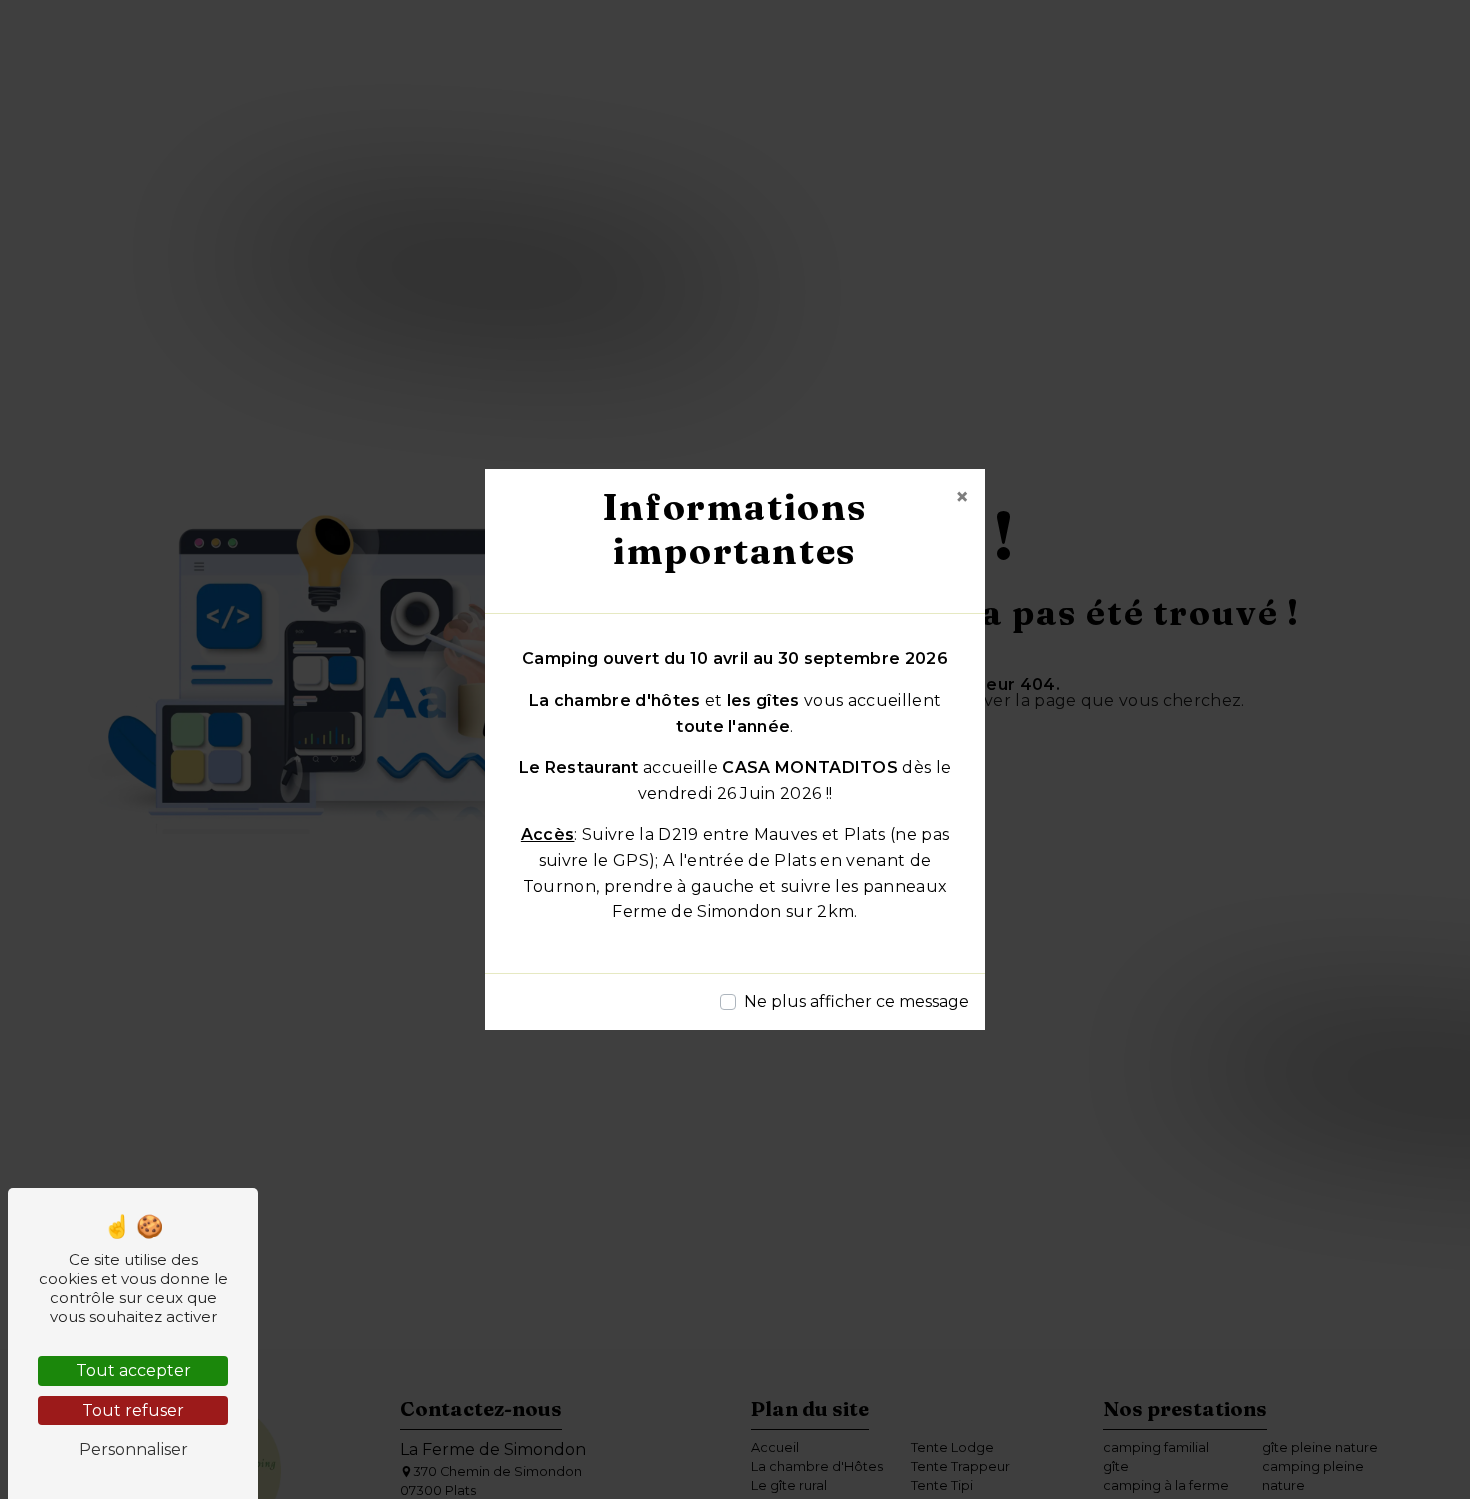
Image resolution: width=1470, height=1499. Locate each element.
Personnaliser (133, 1449)
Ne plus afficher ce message (856, 1001)
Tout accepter (133, 1370)
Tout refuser (133, 1410)
